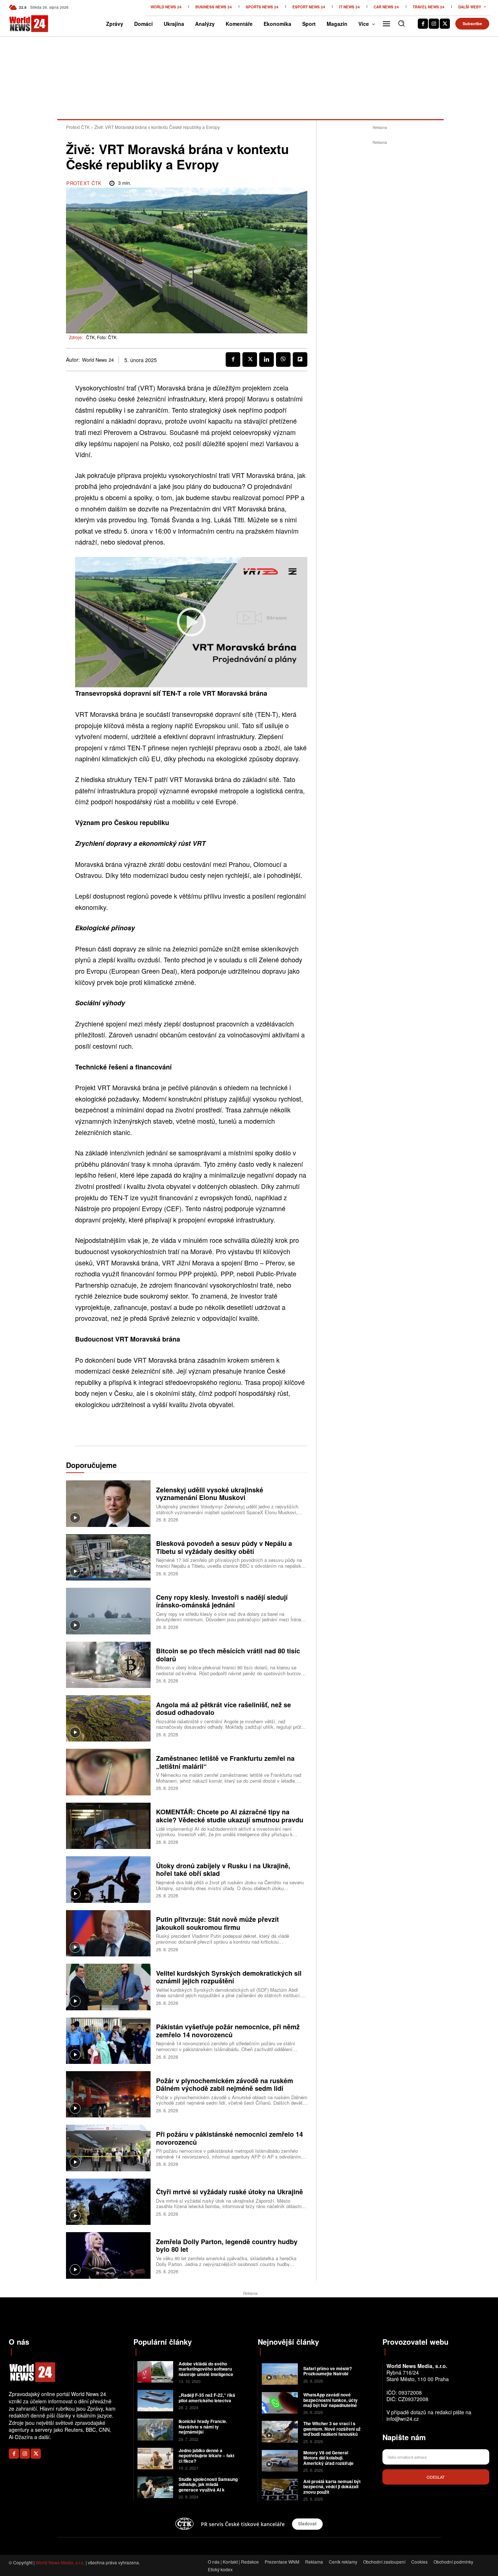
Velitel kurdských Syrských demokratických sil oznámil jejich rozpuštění (229, 1977)
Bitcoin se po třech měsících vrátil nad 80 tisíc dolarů (228, 1655)
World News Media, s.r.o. (60, 2562)
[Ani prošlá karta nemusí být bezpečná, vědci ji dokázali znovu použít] (280, 2489)
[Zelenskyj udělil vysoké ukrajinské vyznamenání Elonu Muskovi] (108, 1503)
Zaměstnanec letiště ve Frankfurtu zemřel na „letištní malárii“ (225, 1762)
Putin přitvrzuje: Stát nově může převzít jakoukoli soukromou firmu (217, 1923)
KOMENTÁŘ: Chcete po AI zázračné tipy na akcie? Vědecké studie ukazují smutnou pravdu (230, 1816)
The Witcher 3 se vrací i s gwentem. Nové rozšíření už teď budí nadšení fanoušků (332, 2429)
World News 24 (98, 360)
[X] (445, 24)
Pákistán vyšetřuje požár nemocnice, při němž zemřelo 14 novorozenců (228, 2031)
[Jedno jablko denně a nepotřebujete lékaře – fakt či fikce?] (155, 2459)
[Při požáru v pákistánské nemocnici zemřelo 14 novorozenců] (108, 2148)
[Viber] (283, 360)
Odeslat (436, 2477)
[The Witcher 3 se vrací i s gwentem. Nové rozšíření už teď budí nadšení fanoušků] (280, 2432)
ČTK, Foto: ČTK (101, 337)
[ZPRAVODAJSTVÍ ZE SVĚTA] (20, 24)
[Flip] (300, 360)
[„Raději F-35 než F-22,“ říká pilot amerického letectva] (155, 2401)
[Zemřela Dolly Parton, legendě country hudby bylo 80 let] (108, 2255)
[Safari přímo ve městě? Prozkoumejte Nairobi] (280, 2374)
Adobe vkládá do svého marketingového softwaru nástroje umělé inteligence (206, 2369)
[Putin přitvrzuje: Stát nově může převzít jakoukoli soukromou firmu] (108, 1933)
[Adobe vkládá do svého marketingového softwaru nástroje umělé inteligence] (155, 2372)
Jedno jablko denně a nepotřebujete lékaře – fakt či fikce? (207, 2456)
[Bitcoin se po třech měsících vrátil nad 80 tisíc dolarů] (108, 1665)
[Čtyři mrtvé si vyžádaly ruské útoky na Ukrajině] (108, 2202)
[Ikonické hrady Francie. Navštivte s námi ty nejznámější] (155, 2429)
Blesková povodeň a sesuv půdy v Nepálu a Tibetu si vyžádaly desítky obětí (224, 1547)
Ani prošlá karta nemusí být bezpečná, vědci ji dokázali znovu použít (332, 2487)
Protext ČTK (78, 127)
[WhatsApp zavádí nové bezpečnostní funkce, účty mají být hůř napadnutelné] (280, 2403)
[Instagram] (434, 24)
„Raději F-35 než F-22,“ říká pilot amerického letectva (207, 2398)
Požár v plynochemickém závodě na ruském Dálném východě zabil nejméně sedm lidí (225, 2085)
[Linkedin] (266, 360)
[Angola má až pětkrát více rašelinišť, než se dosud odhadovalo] (108, 1718)
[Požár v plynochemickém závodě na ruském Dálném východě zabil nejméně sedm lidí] (108, 2094)
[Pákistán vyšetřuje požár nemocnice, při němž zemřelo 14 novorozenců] (108, 2041)
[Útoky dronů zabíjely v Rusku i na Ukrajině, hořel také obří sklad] (108, 1879)
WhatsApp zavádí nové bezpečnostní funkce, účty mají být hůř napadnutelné (330, 2400)
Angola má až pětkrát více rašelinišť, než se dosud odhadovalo (223, 1709)
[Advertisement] (380, 256)
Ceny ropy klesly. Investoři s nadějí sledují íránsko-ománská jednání (222, 1601)
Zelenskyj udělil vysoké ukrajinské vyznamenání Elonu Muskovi (210, 1494)
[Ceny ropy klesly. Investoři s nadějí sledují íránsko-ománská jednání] (108, 1611)
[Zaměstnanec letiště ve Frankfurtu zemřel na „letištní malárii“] (108, 1772)
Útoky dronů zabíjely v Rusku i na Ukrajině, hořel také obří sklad (223, 1870)
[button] (401, 23)
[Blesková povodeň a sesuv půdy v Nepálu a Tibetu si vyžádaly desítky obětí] (108, 1557)
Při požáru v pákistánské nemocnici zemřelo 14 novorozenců (229, 2138)
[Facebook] (423, 24)
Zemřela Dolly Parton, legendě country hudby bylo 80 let (227, 2246)
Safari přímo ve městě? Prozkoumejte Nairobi (328, 2371)
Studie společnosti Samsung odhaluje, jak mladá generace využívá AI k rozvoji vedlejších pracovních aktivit (208, 2490)
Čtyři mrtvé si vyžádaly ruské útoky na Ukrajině (229, 2192)
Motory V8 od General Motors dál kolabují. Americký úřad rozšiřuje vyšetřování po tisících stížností (328, 2463)
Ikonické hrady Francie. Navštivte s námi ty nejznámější (203, 2426)
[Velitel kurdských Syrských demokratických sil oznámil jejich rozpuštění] (108, 1987)
